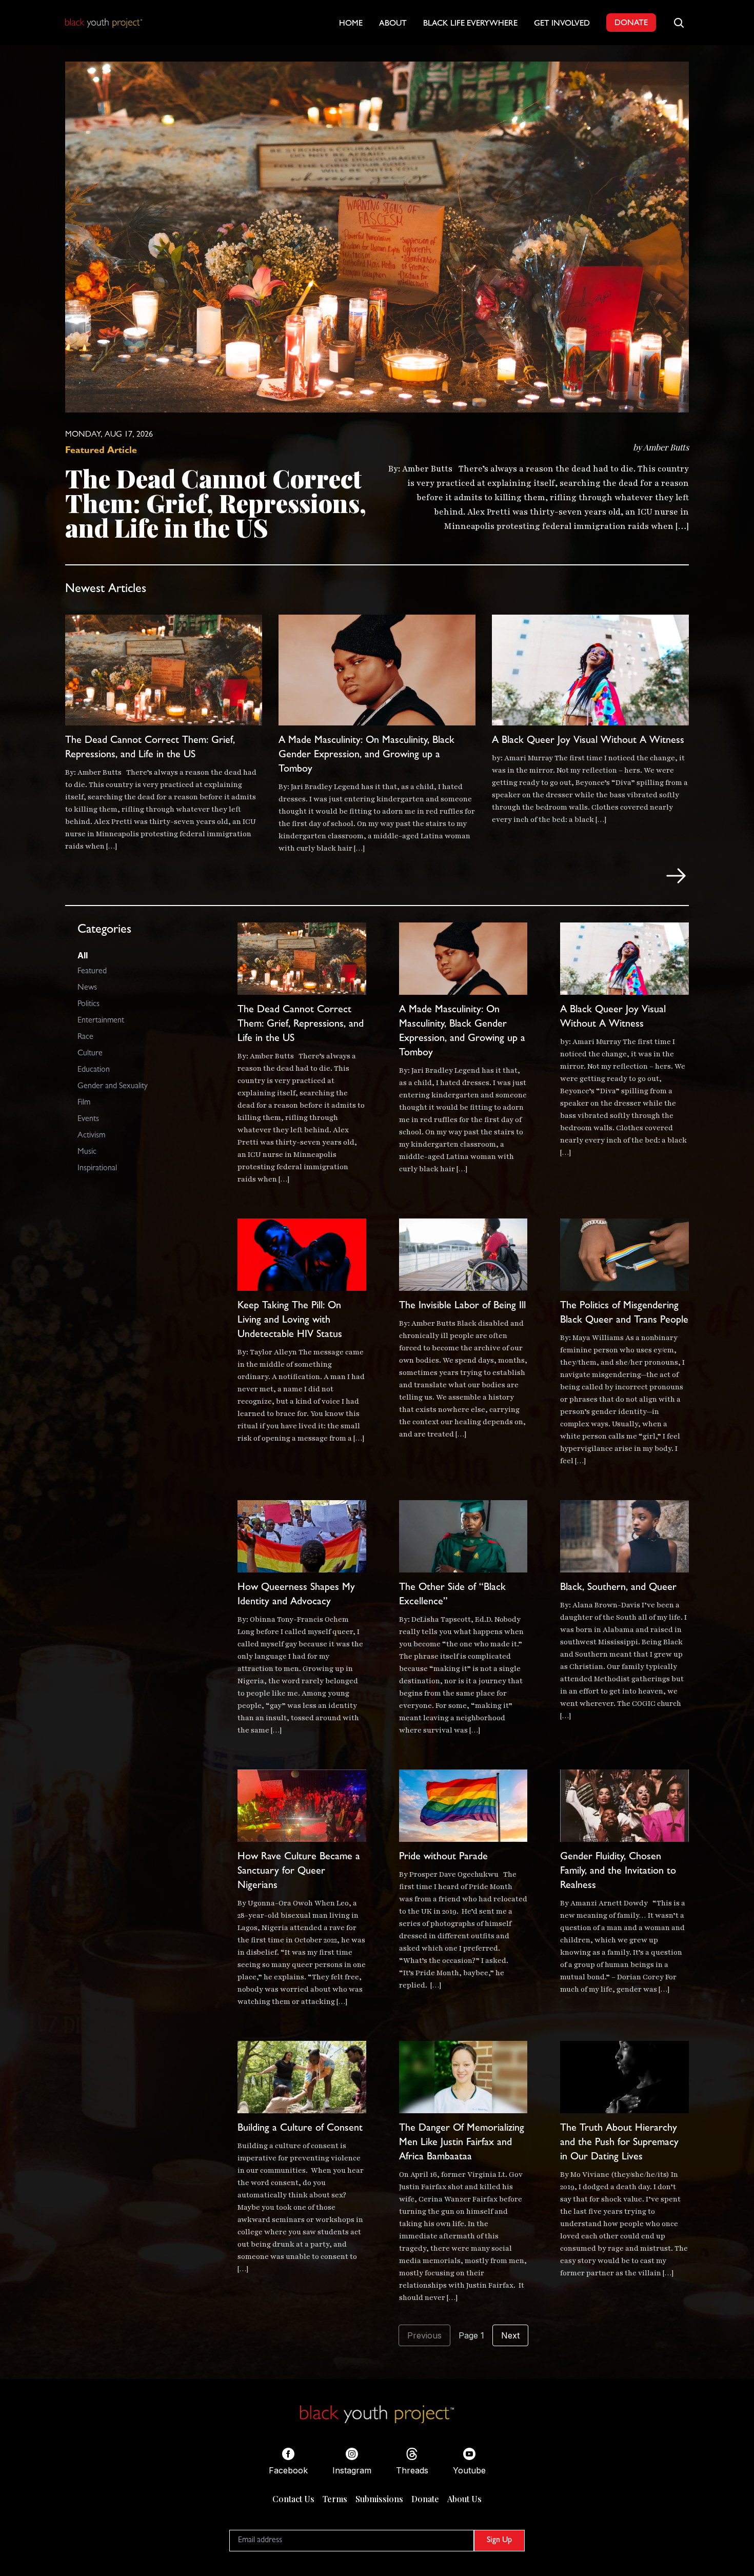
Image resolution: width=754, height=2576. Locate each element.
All (83, 955)
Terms (335, 2499)
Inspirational (97, 1169)
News (87, 988)
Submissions (379, 2499)
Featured (92, 972)
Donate (425, 2499)
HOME (351, 24)
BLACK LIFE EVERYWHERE (470, 24)
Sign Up (499, 2541)
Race (85, 1037)
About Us (464, 2499)
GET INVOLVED (562, 24)
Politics (88, 1005)
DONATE (631, 24)
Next (510, 2335)
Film (84, 1103)
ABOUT (393, 24)
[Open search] (679, 23)
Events (88, 1119)
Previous (424, 2335)
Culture (90, 1054)
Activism (91, 1136)
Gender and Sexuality (113, 1087)
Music (87, 1152)
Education (94, 1070)
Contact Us (293, 2499)
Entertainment (101, 1021)
